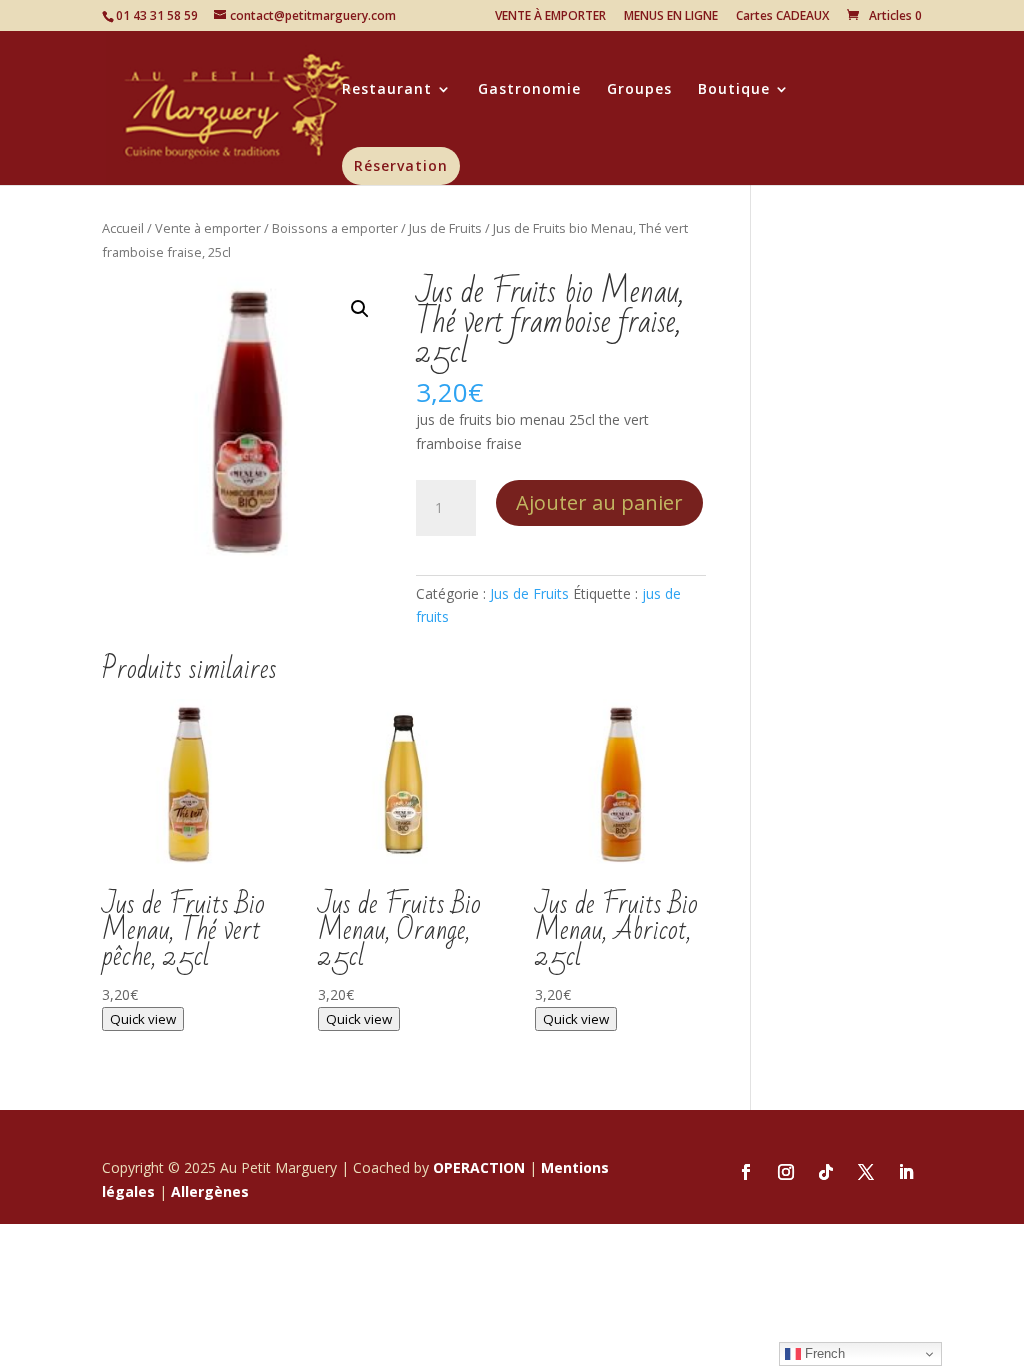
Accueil (123, 228)
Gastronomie (529, 90)
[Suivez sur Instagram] (786, 1172)
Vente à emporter (208, 228)
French (823, 1353)
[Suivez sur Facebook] (746, 1172)
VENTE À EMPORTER (550, 17)
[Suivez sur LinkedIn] (906, 1172)
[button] (360, 309)
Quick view (143, 1019)
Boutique (734, 90)
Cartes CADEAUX (782, 17)
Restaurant (387, 90)
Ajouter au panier (599, 502)
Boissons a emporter (335, 228)
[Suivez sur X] (866, 1172)
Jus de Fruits (445, 228)
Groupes (639, 90)
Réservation (401, 165)
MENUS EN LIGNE (671, 17)
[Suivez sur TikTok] (826, 1172)
